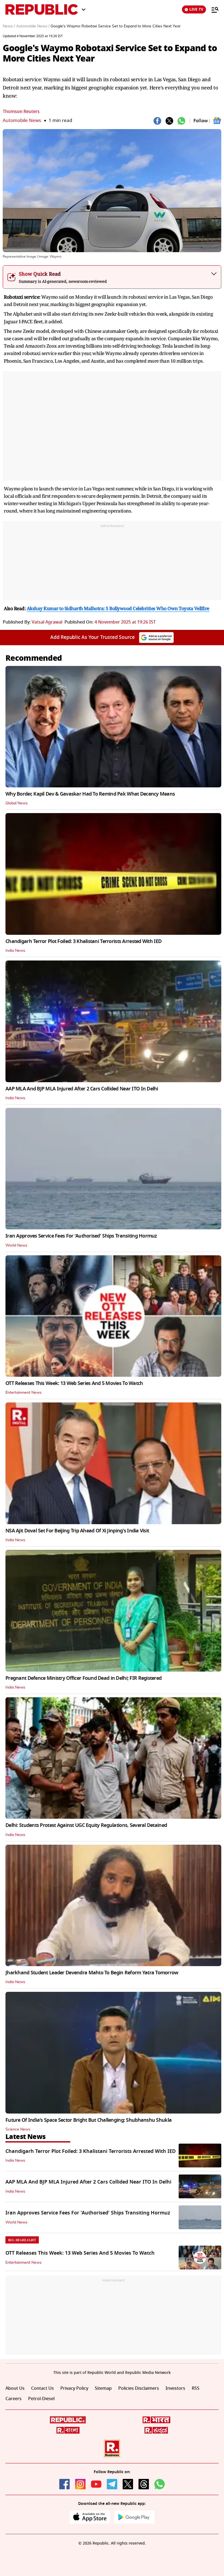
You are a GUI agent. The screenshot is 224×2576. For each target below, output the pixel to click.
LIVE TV (196, 9)
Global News (17, 803)
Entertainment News (23, 1393)
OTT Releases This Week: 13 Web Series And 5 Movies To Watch (74, 1383)
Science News (18, 2129)
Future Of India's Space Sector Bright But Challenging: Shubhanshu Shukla (89, 2120)
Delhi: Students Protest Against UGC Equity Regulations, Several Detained (86, 1825)
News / (9, 26)
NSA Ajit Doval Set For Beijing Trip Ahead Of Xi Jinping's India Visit (77, 1531)
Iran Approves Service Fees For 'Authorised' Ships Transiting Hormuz (81, 1236)
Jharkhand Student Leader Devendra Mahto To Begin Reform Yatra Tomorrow (92, 1973)
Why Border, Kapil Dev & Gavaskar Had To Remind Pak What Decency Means (90, 794)
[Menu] (212, 10)
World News (16, 1245)
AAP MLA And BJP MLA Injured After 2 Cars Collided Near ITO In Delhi (82, 1089)
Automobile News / (33, 26)
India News (15, 951)
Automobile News (22, 120)
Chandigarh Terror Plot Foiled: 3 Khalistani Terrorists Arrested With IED (83, 941)
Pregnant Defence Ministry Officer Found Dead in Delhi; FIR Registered (83, 1678)
